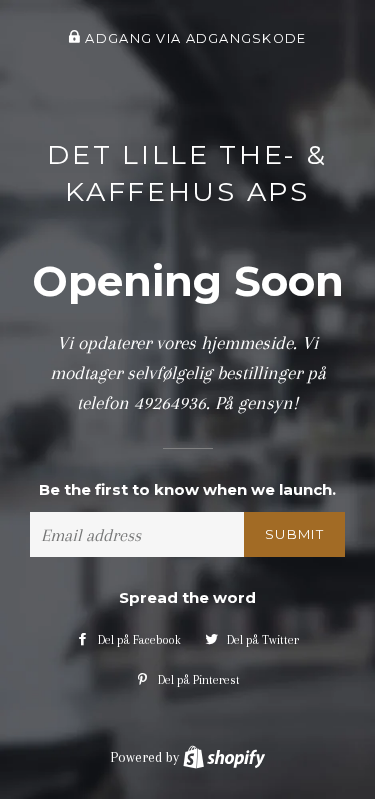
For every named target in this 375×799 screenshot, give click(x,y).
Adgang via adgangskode (193, 38)
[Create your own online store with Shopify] (224, 757)
